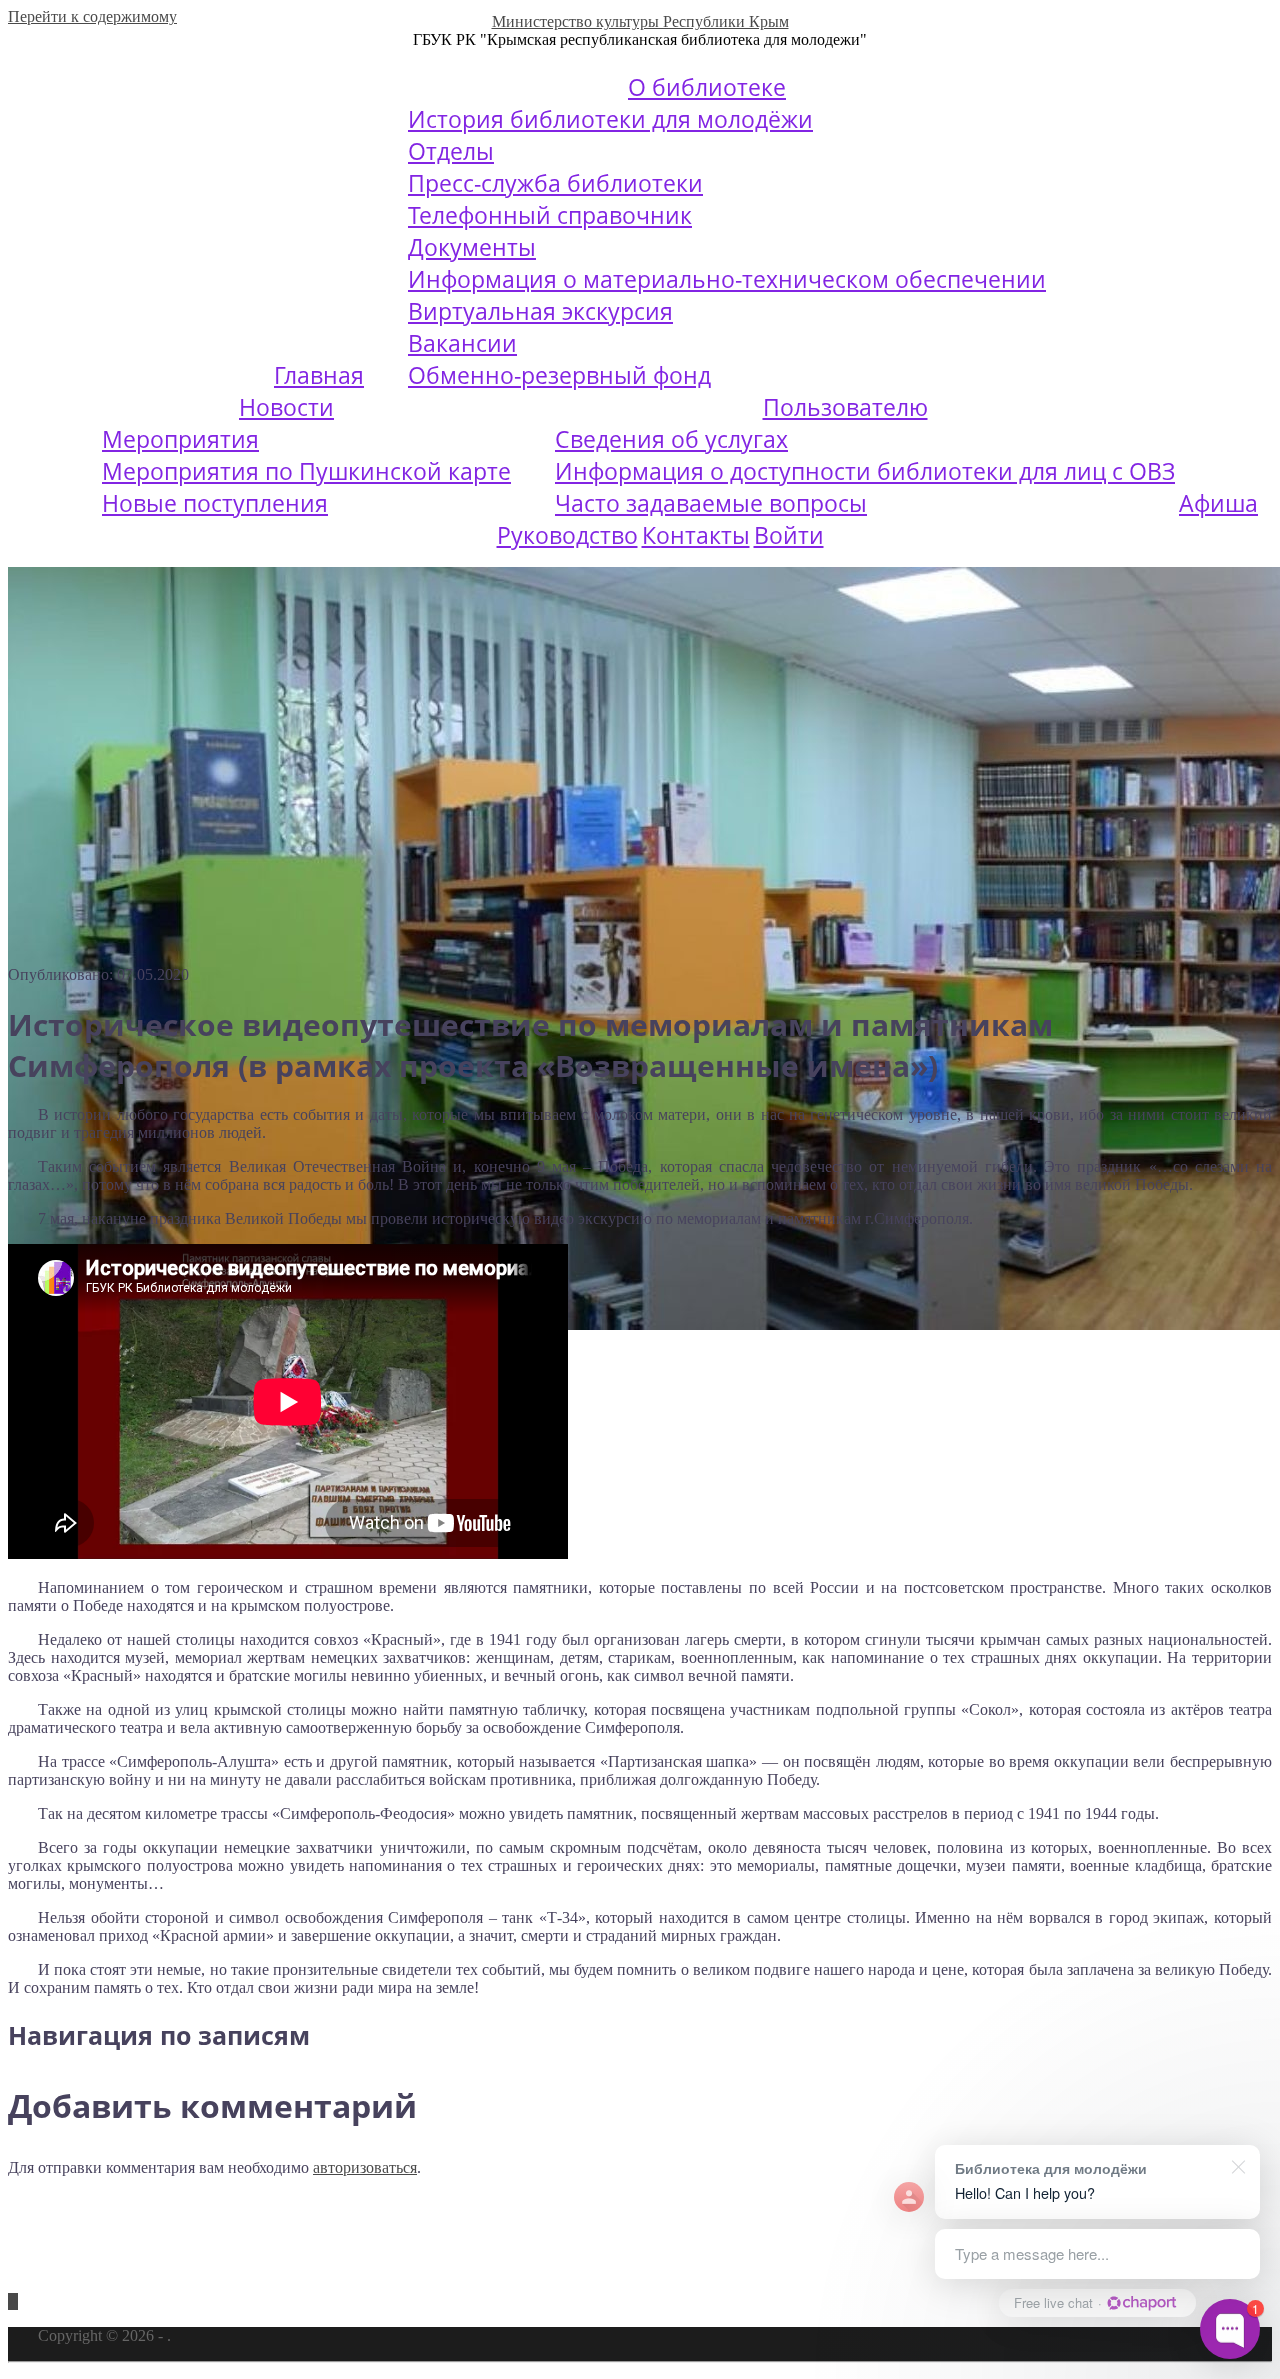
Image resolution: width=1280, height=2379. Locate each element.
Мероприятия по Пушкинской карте (306, 471)
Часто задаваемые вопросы (711, 503)
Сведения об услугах (671, 439)
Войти (789, 535)
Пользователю (845, 407)
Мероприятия (180, 439)
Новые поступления (215, 503)
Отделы (451, 151)
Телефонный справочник (550, 215)
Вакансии (462, 343)
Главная (319, 375)
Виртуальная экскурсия (540, 311)
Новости (286, 407)
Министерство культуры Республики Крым (640, 21)
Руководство (567, 535)
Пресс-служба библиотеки (555, 183)
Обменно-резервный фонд (559, 375)
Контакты (696, 535)
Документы (472, 247)
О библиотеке (707, 87)
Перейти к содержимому (92, 16)
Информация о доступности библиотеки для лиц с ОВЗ (865, 471)
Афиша (1218, 503)
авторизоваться (365, 2167)
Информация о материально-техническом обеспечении (727, 279)
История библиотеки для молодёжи (610, 119)
